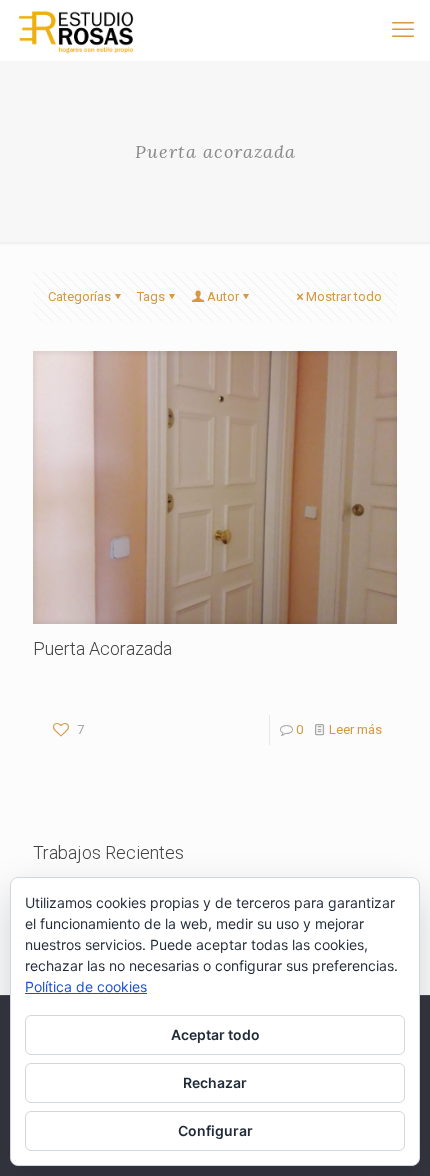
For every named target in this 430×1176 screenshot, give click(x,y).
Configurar (215, 1130)
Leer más (355, 729)
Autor (223, 296)
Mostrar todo (344, 296)
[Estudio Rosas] (75, 30)
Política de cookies (86, 986)
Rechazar (215, 1082)
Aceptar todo (215, 1034)
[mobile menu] (403, 30)
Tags (151, 296)
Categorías (79, 296)
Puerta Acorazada (102, 648)
